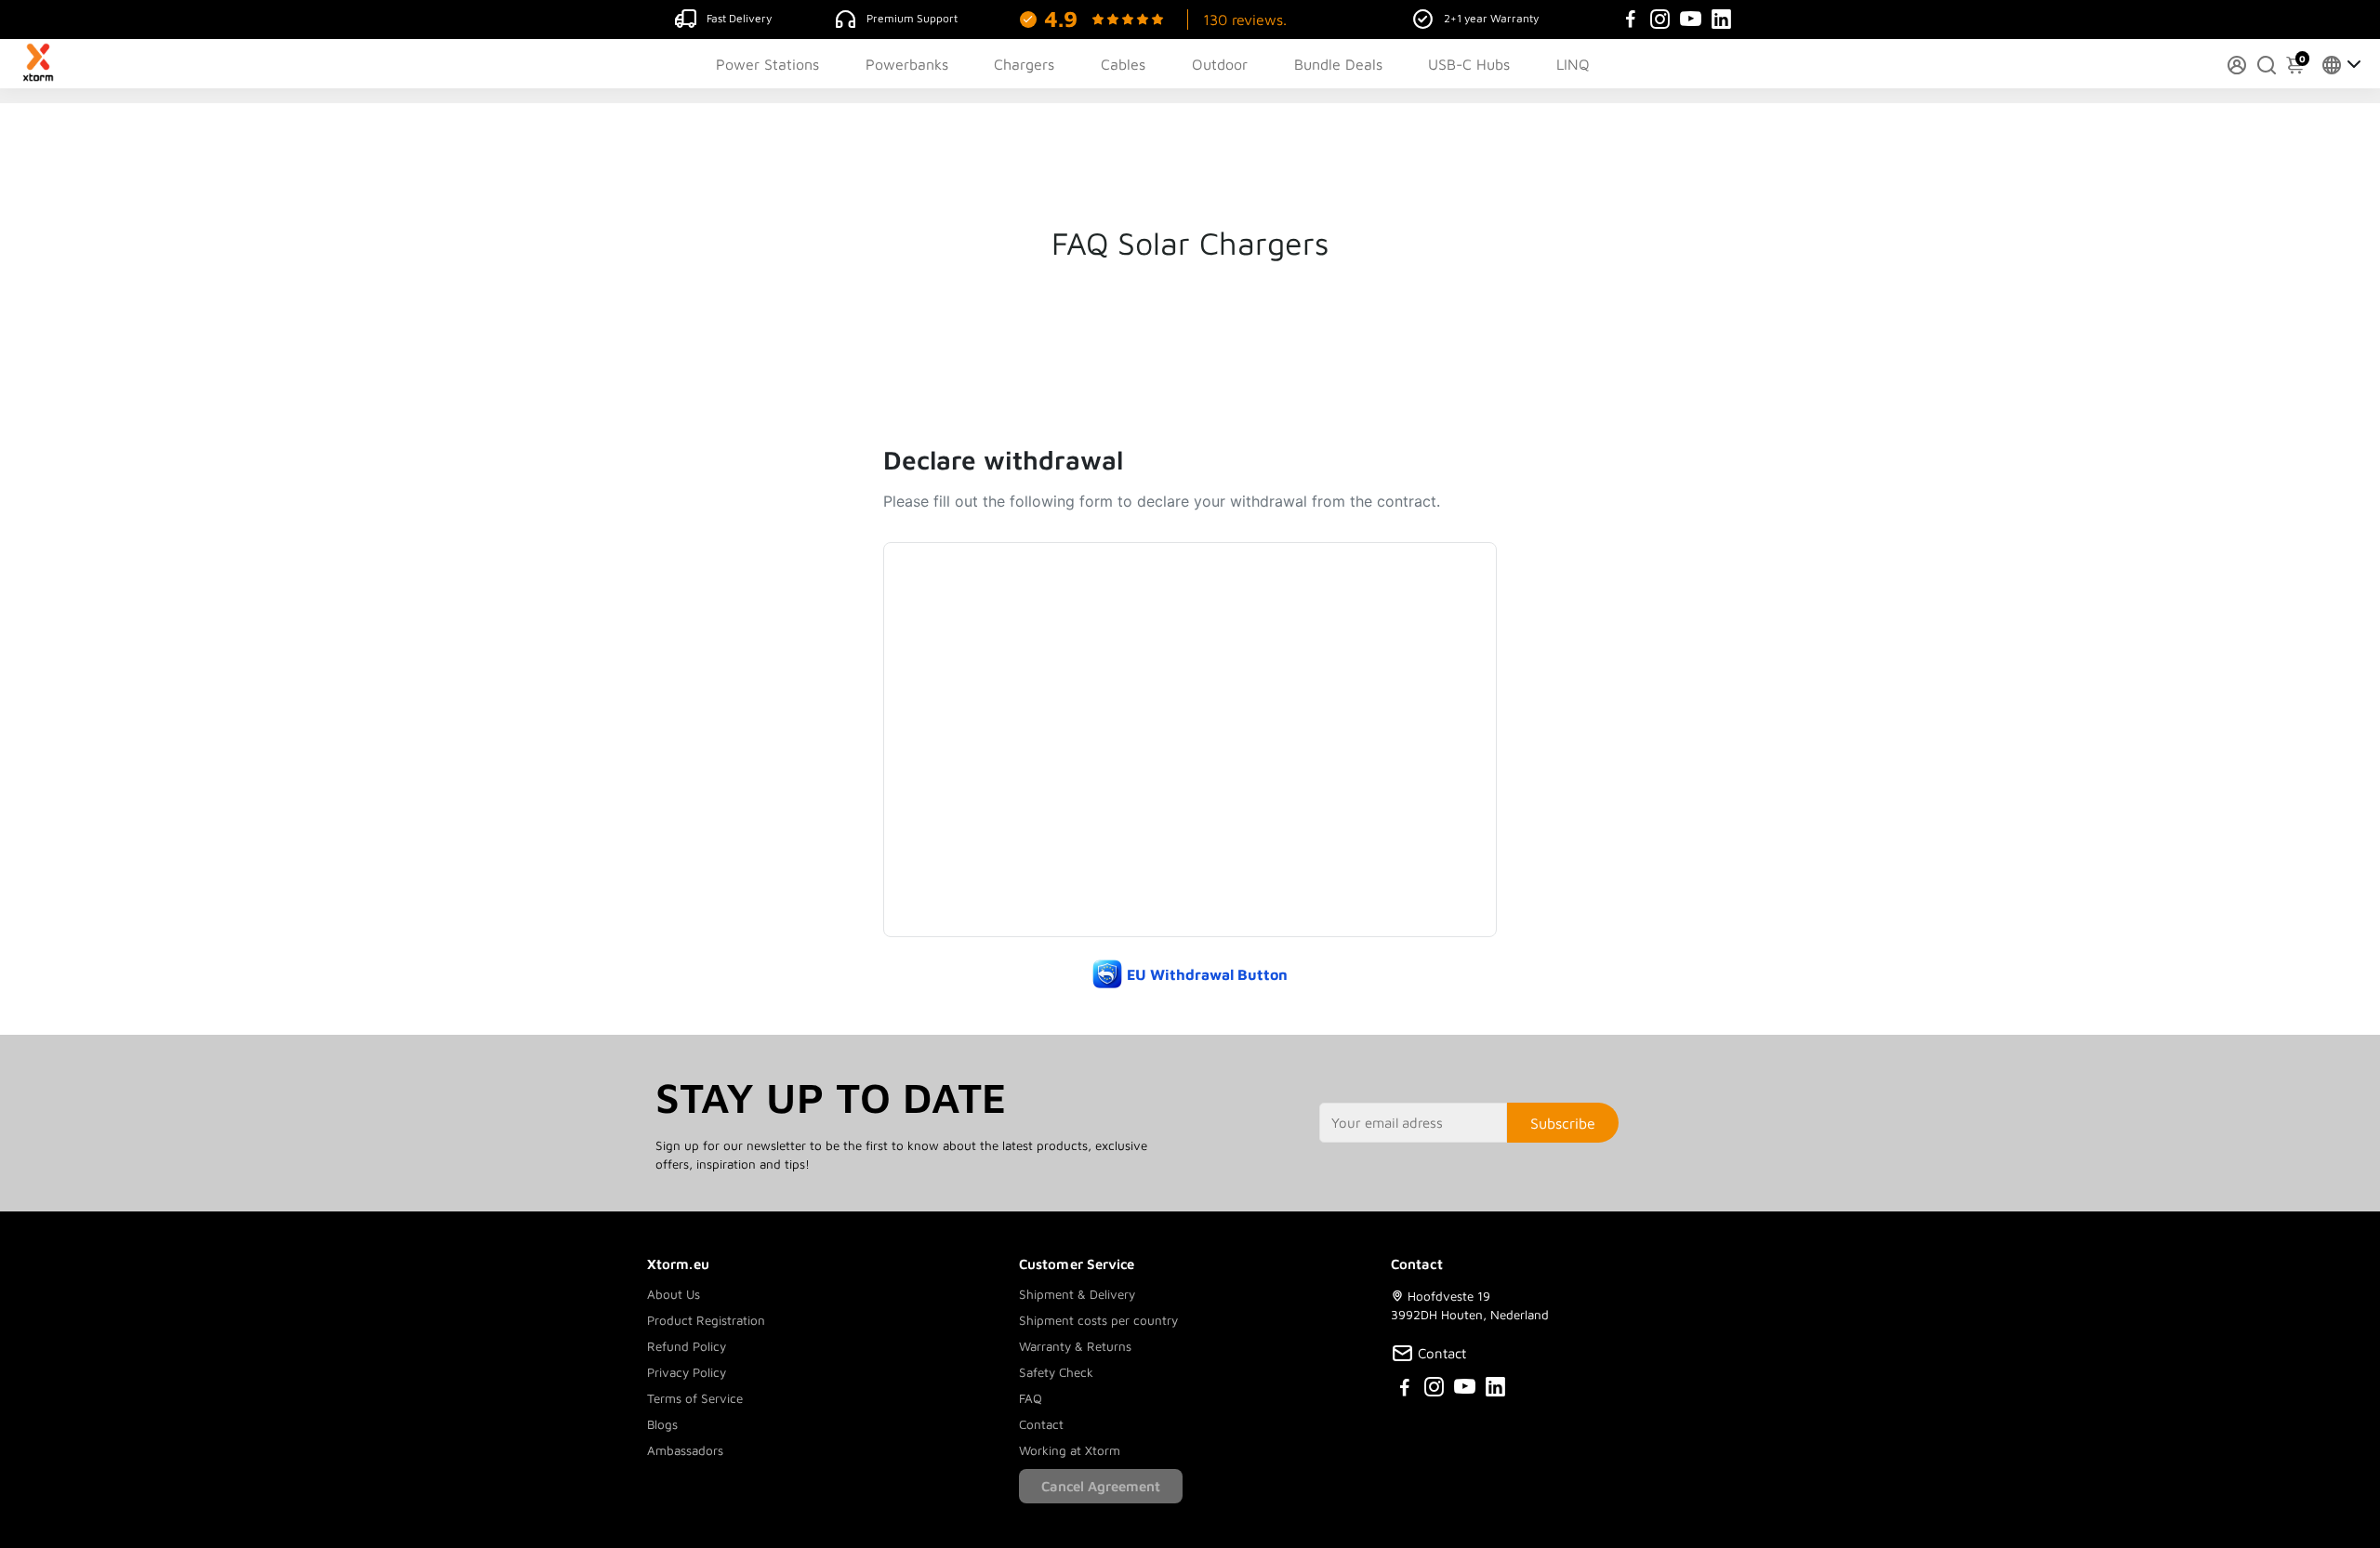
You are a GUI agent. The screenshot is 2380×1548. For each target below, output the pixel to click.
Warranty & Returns (1075, 1346)
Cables (1123, 64)
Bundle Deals (1338, 64)
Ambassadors (685, 1450)
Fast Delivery (739, 18)
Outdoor (1220, 64)
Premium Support (912, 18)
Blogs (662, 1424)
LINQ (1573, 64)
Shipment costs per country (1098, 1320)
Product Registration (706, 1320)
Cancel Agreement (1101, 1486)
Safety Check (1056, 1372)
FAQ (1031, 1398)
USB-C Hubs (1469, 64)
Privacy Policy (687, 1372)
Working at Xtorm (1070, 1450)
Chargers (1024, 64)
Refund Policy (687, 1346)
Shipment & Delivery (1077, 1294)
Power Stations (767, 64)
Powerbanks (907, 64)
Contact (1041, 1424)
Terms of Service (695, 1398)
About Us (674, 1294)
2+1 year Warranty (1491, 18)
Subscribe (1563, 1123)
